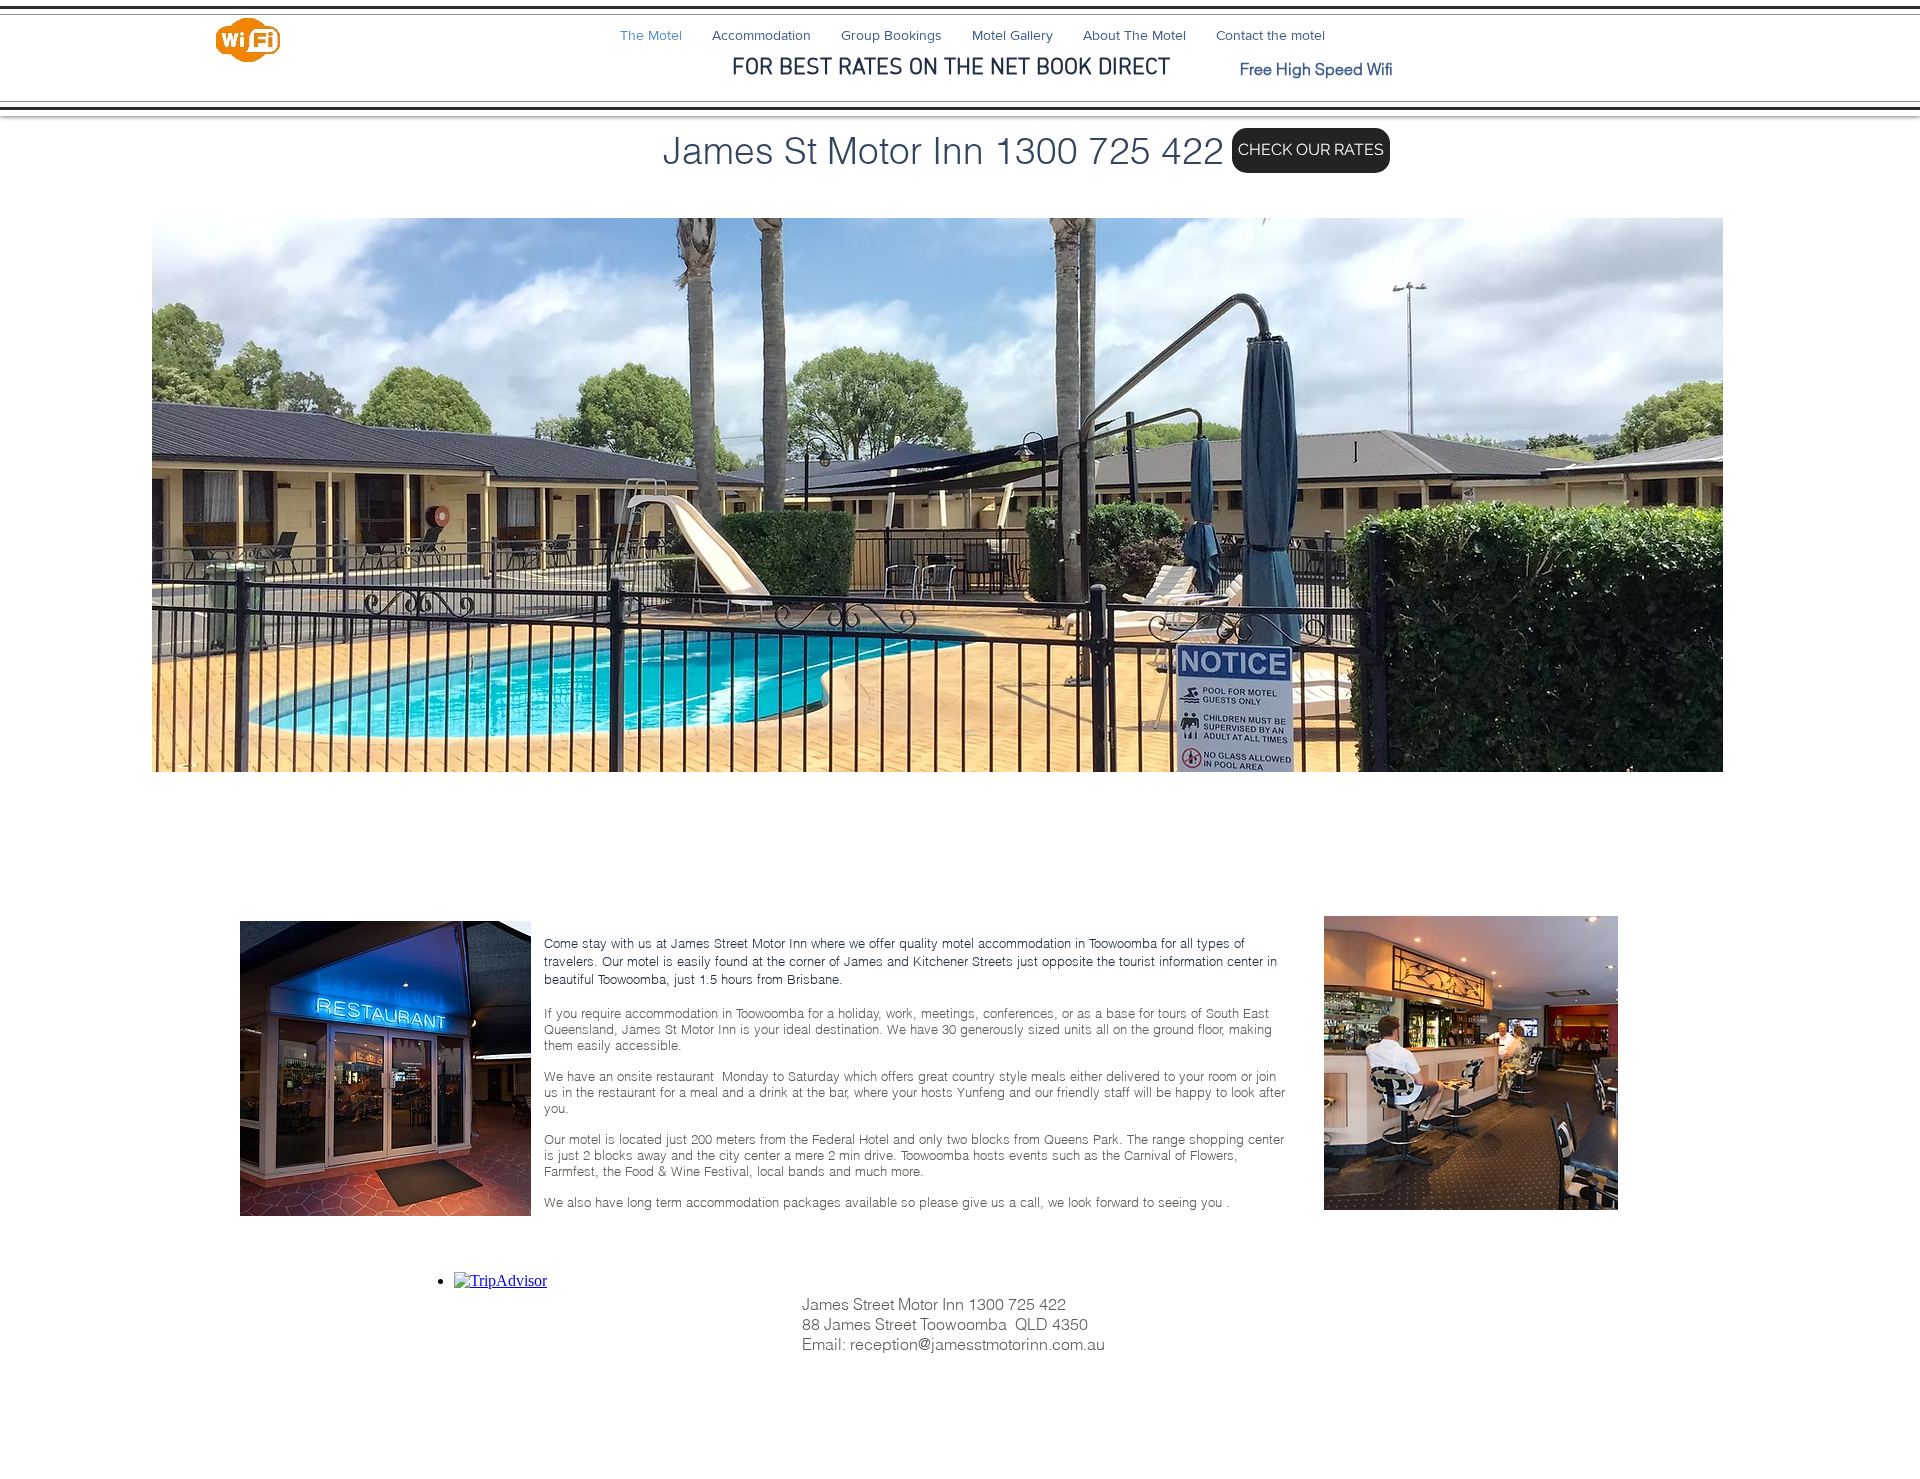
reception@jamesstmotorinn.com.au (977, 1344)
